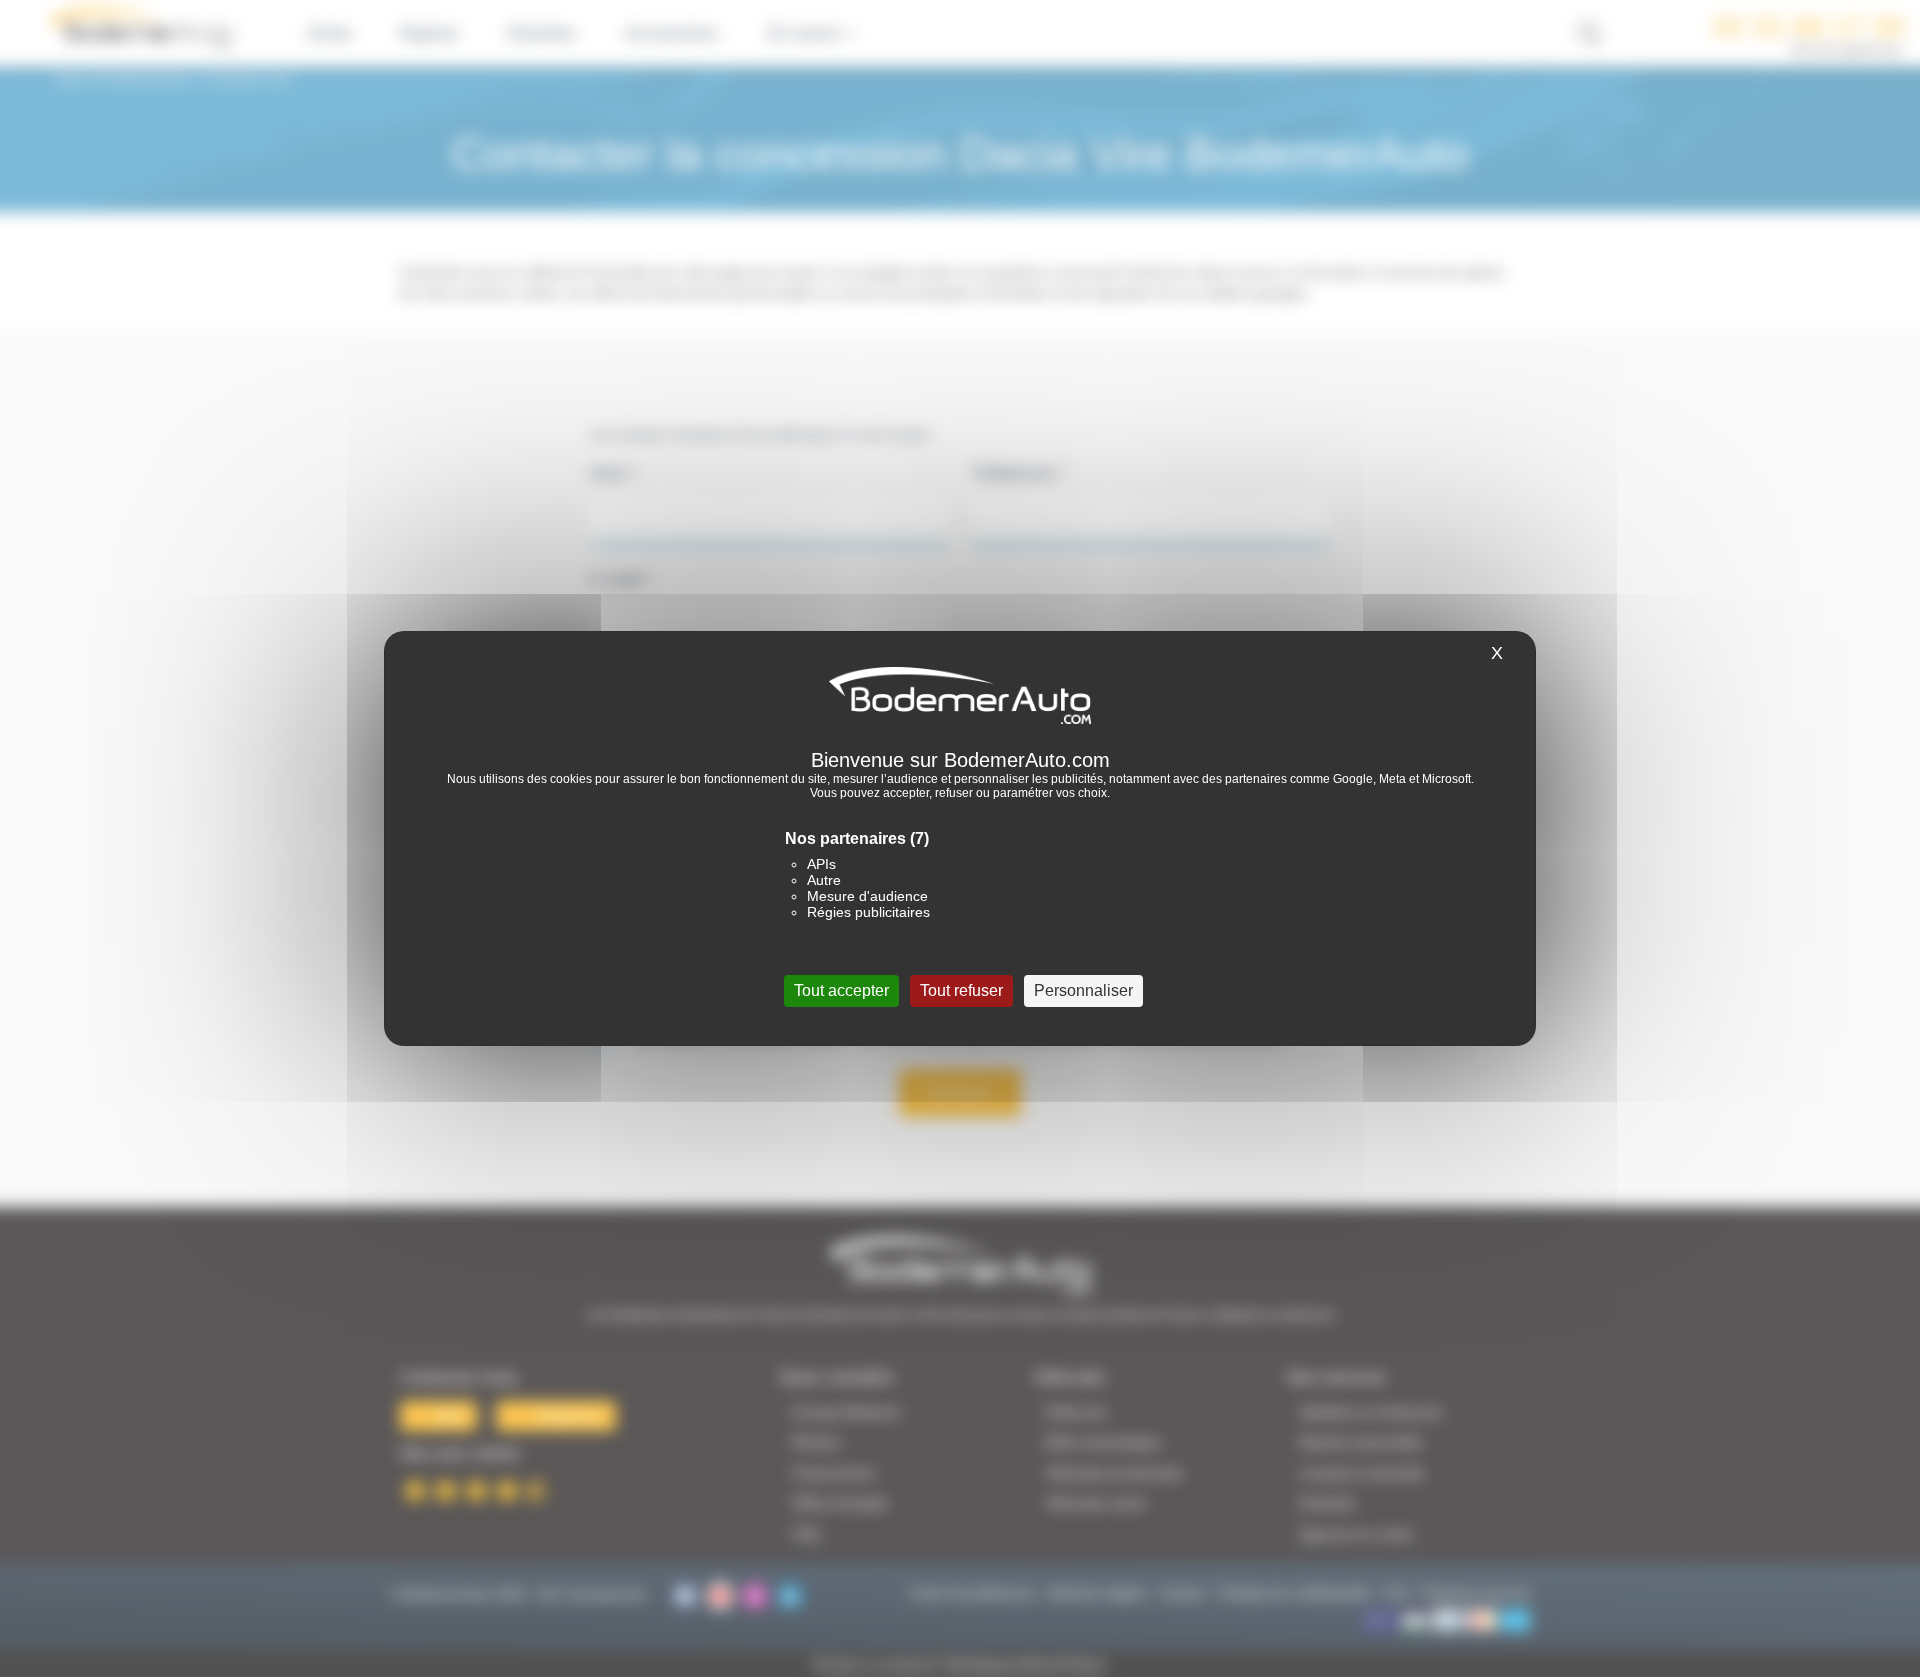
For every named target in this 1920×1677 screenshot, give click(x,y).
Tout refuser (961, 990)
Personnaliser (1083, 990)
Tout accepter (841, 990)
